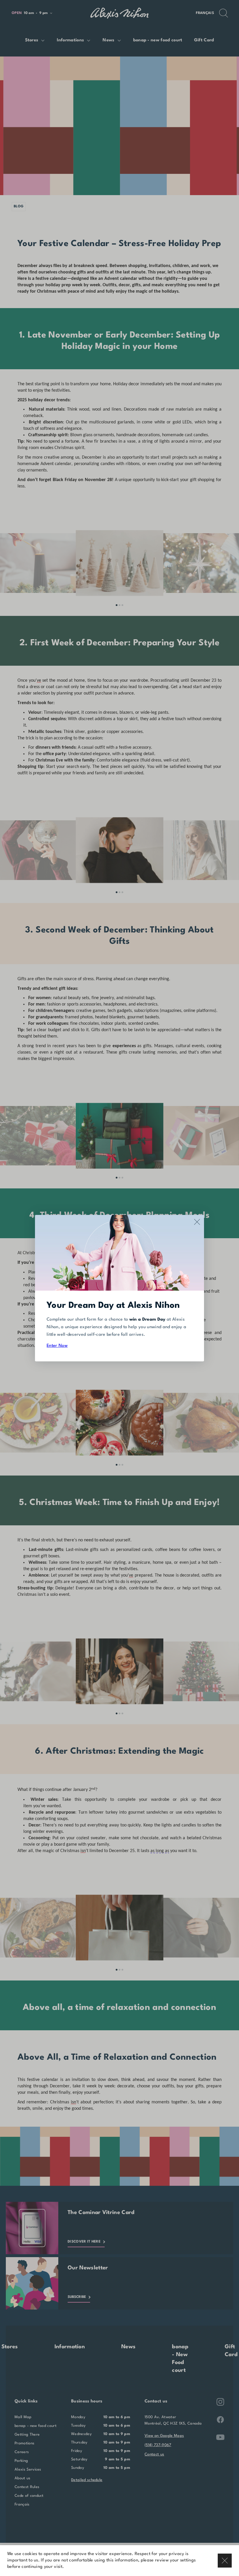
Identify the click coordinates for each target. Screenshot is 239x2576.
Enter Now (57, 1346)
